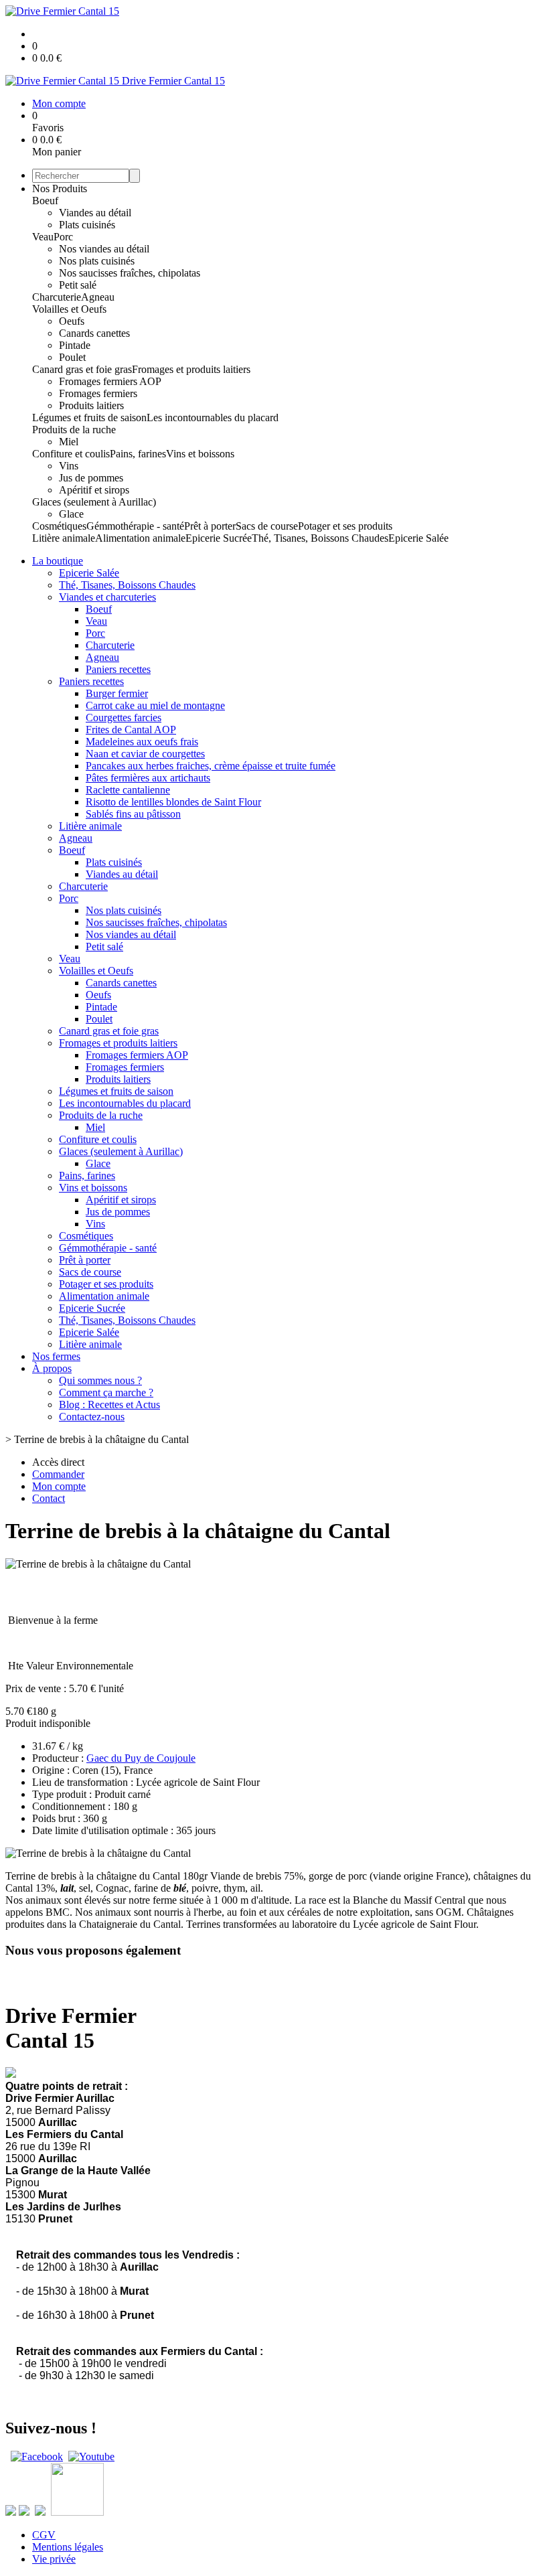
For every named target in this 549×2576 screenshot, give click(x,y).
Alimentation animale (140, 538)
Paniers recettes (118, 669)
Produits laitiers (91, 405)
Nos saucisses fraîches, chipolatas (130, 273)
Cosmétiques (59, 526)
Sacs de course (267, 526)
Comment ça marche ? (106, 1392)
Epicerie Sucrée (219, 538)
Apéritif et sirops (94, 490)
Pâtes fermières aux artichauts (148, 778)
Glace (71, 514)
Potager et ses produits (345, 526)
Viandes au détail (95, 213)
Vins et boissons (200, 454)
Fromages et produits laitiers (191, 369)
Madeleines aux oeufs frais (142, 742)
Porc (63, 237)
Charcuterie (57, 297)
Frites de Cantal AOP (131, 730)
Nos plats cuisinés (97, 261)
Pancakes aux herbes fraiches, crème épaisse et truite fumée (211, 766)
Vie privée (54, 2559)
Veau (43, 237)
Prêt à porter (210, 526)
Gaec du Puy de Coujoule (141, 1758)
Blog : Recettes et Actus (109, 1405)
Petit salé (78, 285)
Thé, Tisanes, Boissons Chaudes (320, 538)
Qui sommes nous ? (100, 1380)
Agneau (98, 297)
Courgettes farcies (124, 717)
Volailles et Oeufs (69, 309)
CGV (44, 2535)
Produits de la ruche (74, 430)
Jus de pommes (91, 478)
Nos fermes (56, 1356)
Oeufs (72, 321)
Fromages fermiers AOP (110, 381)
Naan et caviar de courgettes (145, 754)
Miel (69, 442)
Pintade (75, 345)
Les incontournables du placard (213, 418)
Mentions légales (68, 2547)
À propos (52, 1368)
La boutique (58, 561)
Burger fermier (117, 693)
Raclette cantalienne (128, 790)
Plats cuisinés (87, 225)
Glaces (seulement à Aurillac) (94, 502)
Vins (69, 466)
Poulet (72, 357)
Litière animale (64, 538)
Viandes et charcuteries (107, 597)
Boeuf (45, 201)
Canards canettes (94, 333)
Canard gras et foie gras (82, 369)
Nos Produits (60, 188)
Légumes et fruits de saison (89, 418)
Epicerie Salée (418, 538)
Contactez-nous (92, 1417)
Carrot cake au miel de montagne (155, 705)
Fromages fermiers (98, 393)
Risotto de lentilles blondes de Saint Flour (173, 802)
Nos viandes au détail (104, 249)
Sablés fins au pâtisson (133, 814)
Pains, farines (138, 454)
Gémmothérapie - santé (135, 526)
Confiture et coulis (71, 454)
